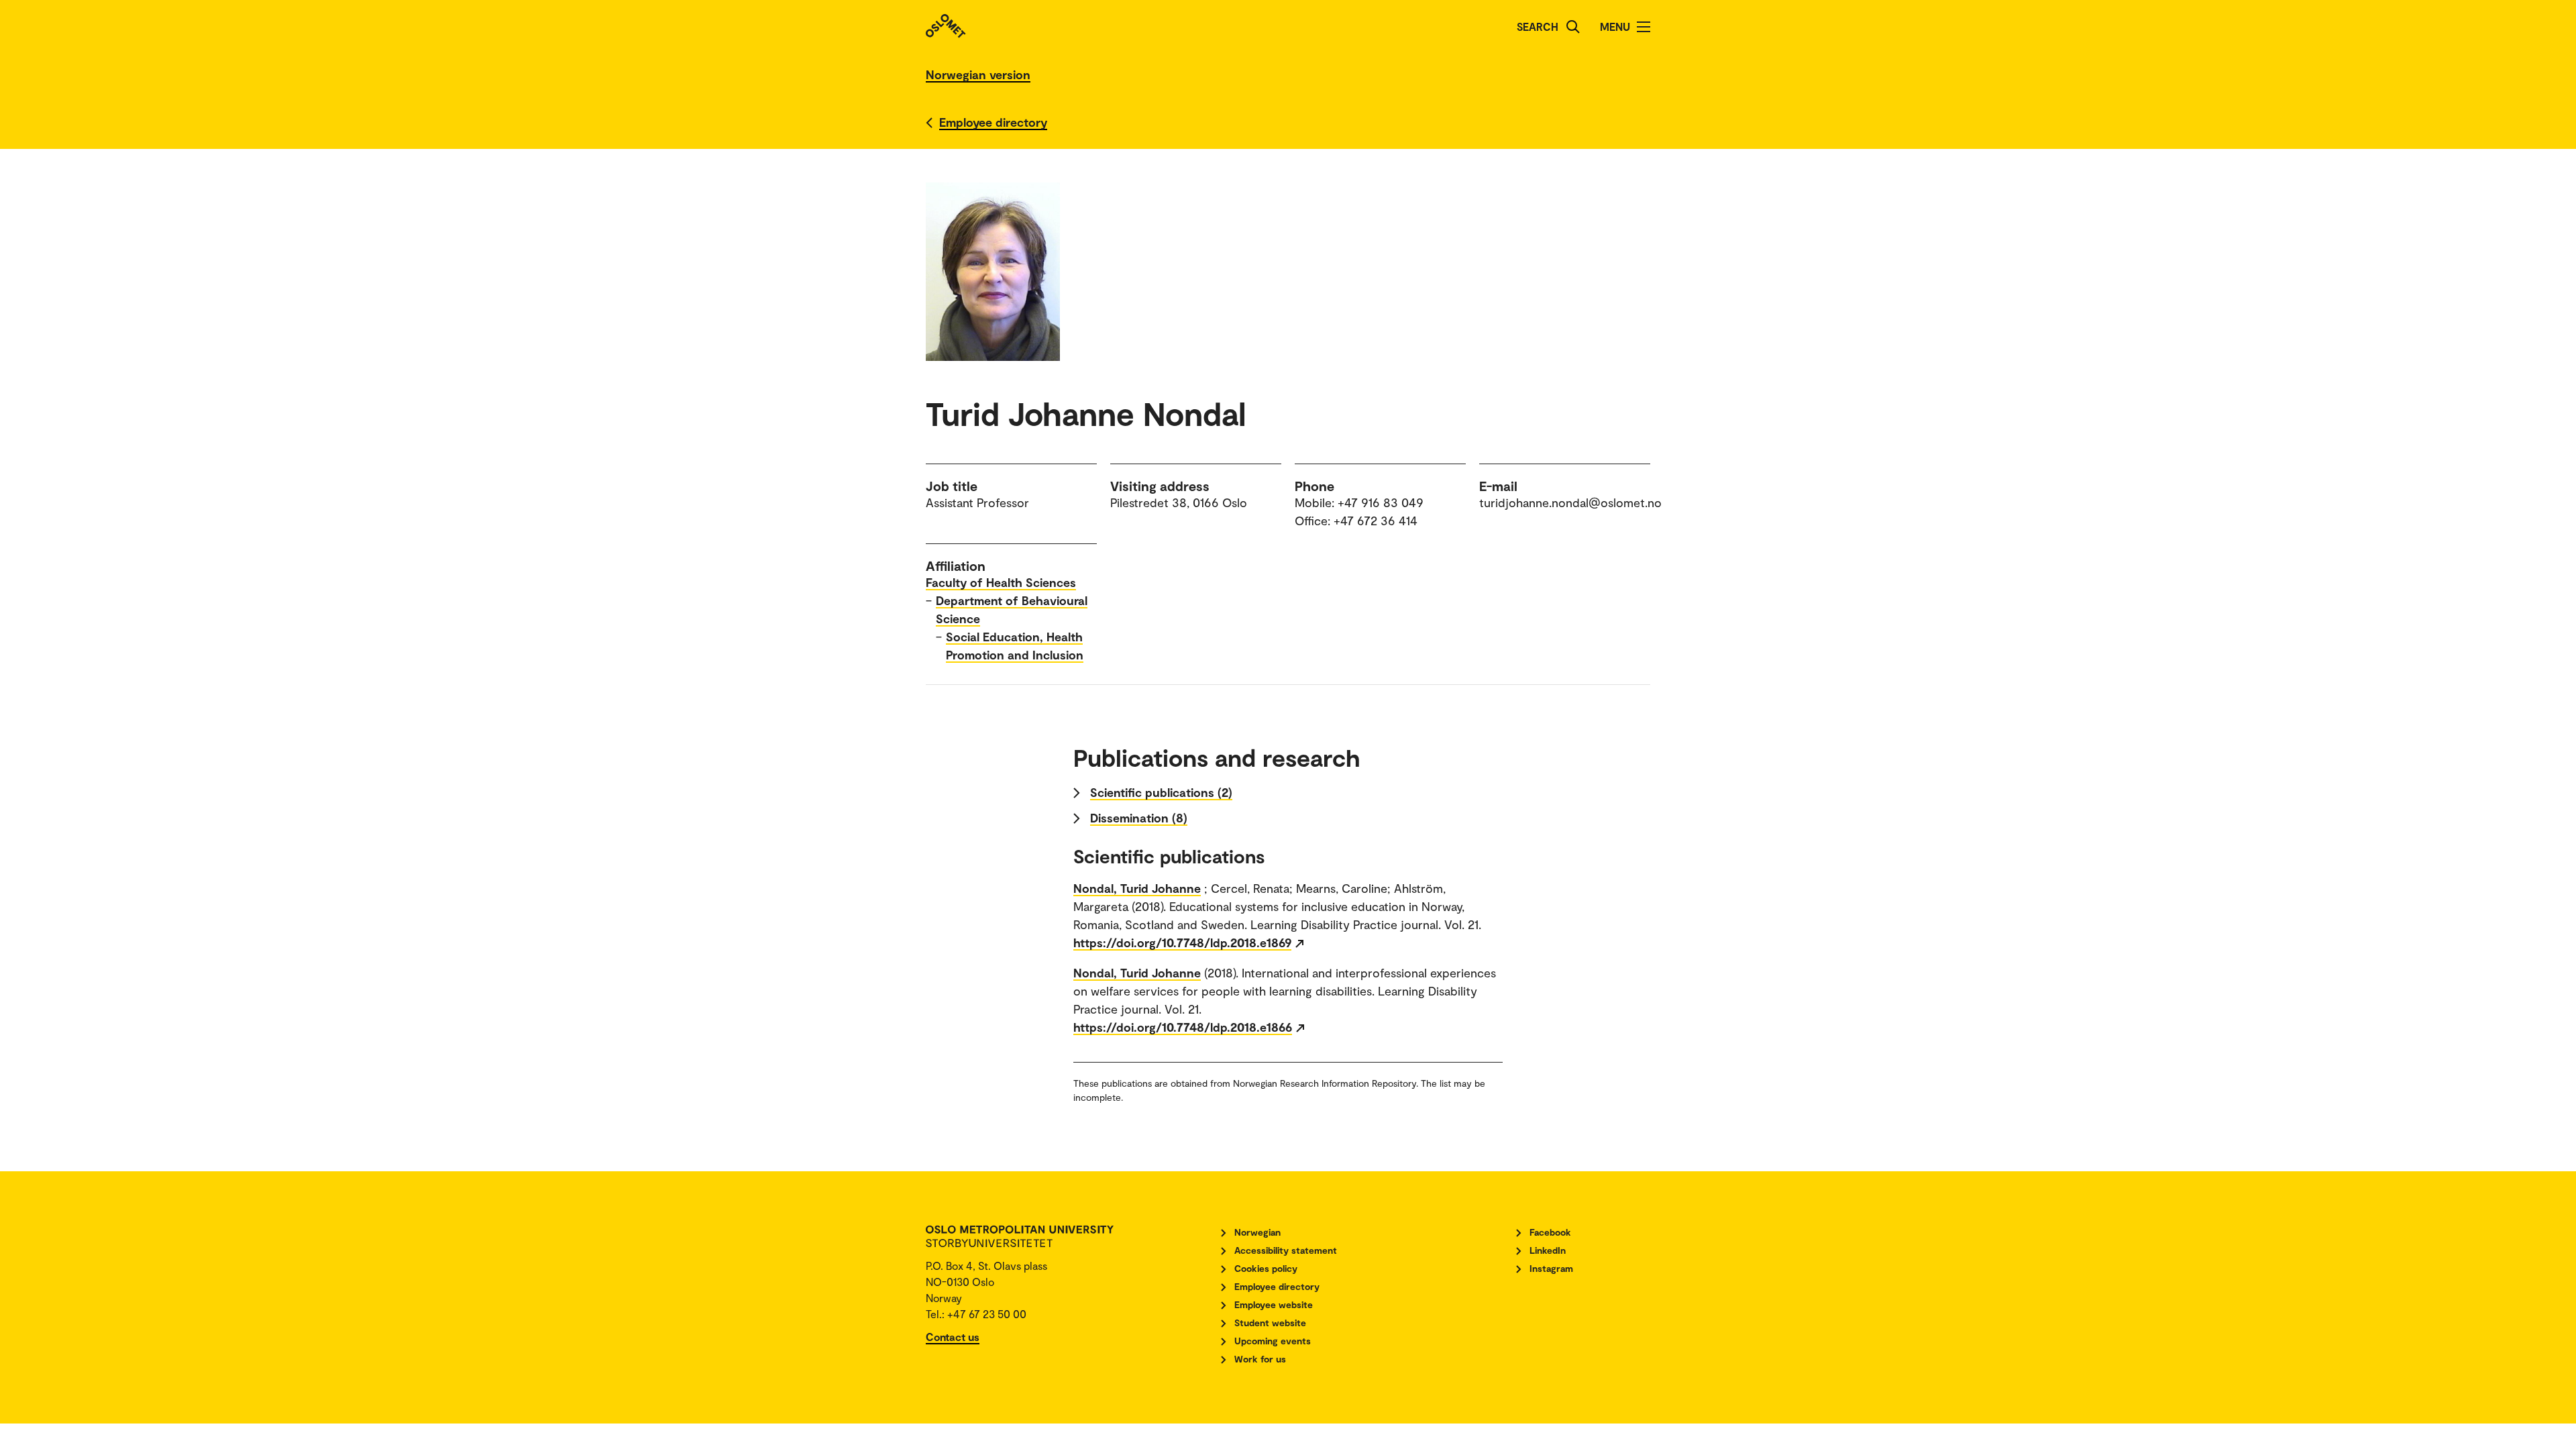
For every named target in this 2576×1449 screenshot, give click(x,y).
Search (1538, 26)
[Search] (1573, 27)
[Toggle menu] (1644, 27)
